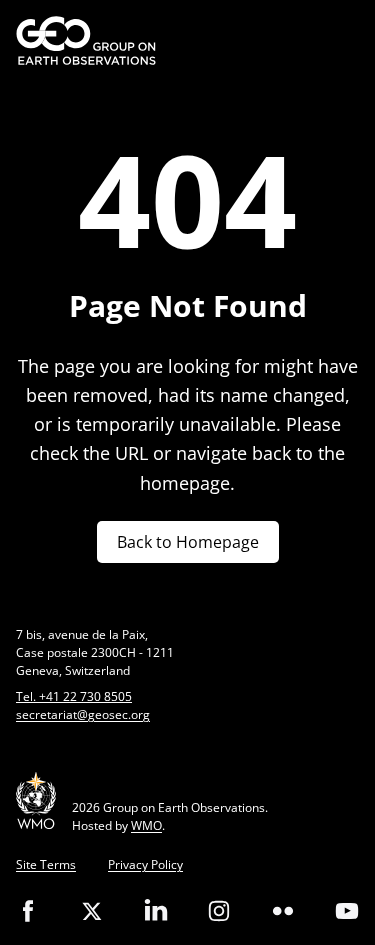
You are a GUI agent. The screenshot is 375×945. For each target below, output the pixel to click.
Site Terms (46, 864)
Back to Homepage (188, 542)
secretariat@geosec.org (83, 714)
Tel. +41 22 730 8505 (74, 696)
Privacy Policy (145, 864)
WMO (146, 825)
